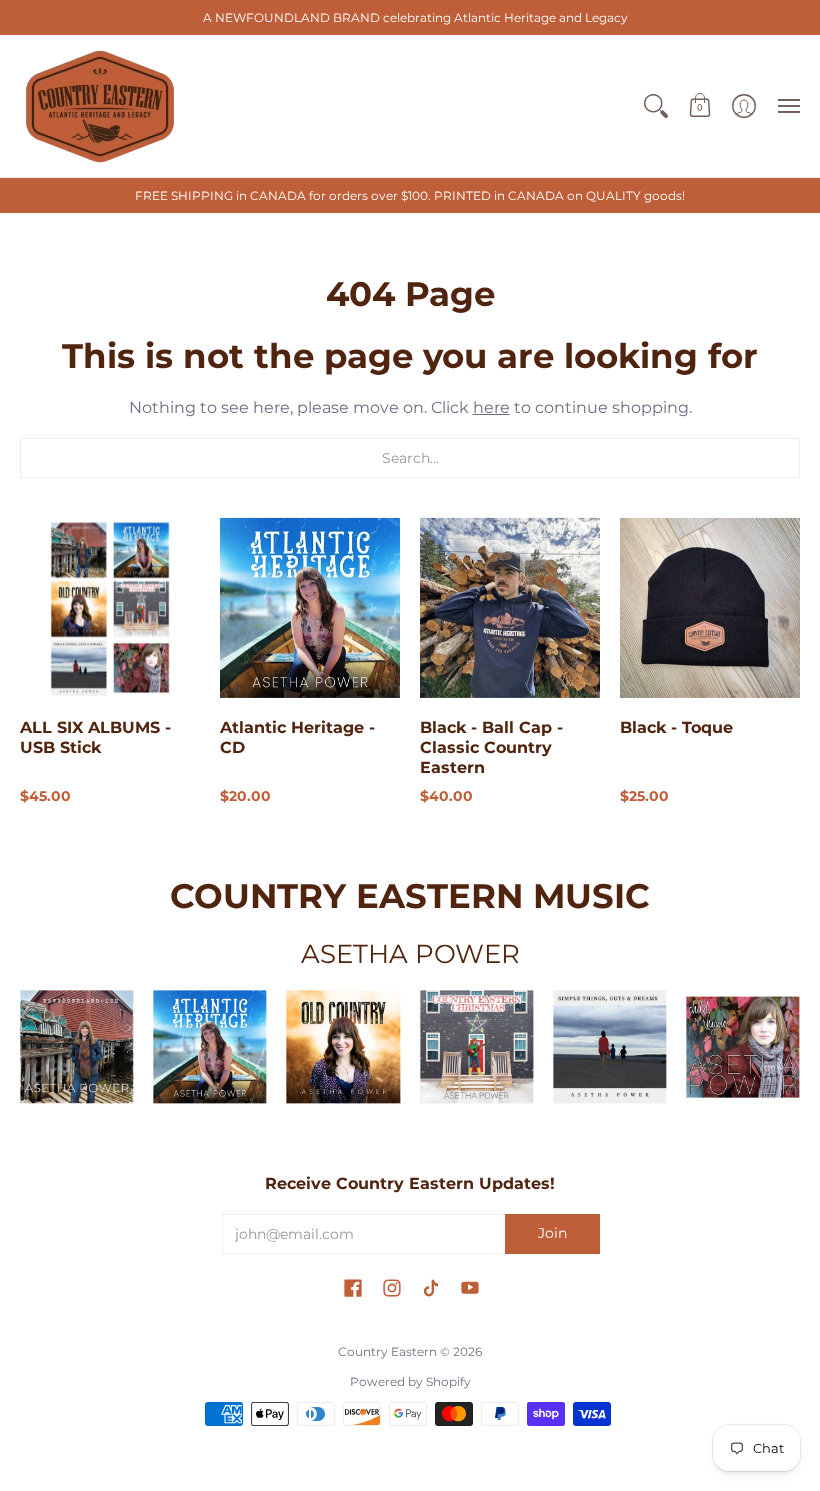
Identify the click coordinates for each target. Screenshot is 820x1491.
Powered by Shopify (410, 1381)
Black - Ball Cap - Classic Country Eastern (491, 747)
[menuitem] (656, 106)
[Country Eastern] (100, 106)
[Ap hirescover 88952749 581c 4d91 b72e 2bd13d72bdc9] (743, 1047)
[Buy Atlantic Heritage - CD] (310, 608)
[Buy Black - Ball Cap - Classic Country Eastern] (510, 608)
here (491, 407)
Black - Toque (676, 727)
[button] (656, 106)
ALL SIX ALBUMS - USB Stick (95, 737)
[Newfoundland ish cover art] (76, 1046)
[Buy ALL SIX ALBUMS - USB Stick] (110, 608)
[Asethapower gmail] (343, 1046)
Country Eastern (387, 1351)
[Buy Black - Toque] (710, 608)
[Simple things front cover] (609, 1046)
